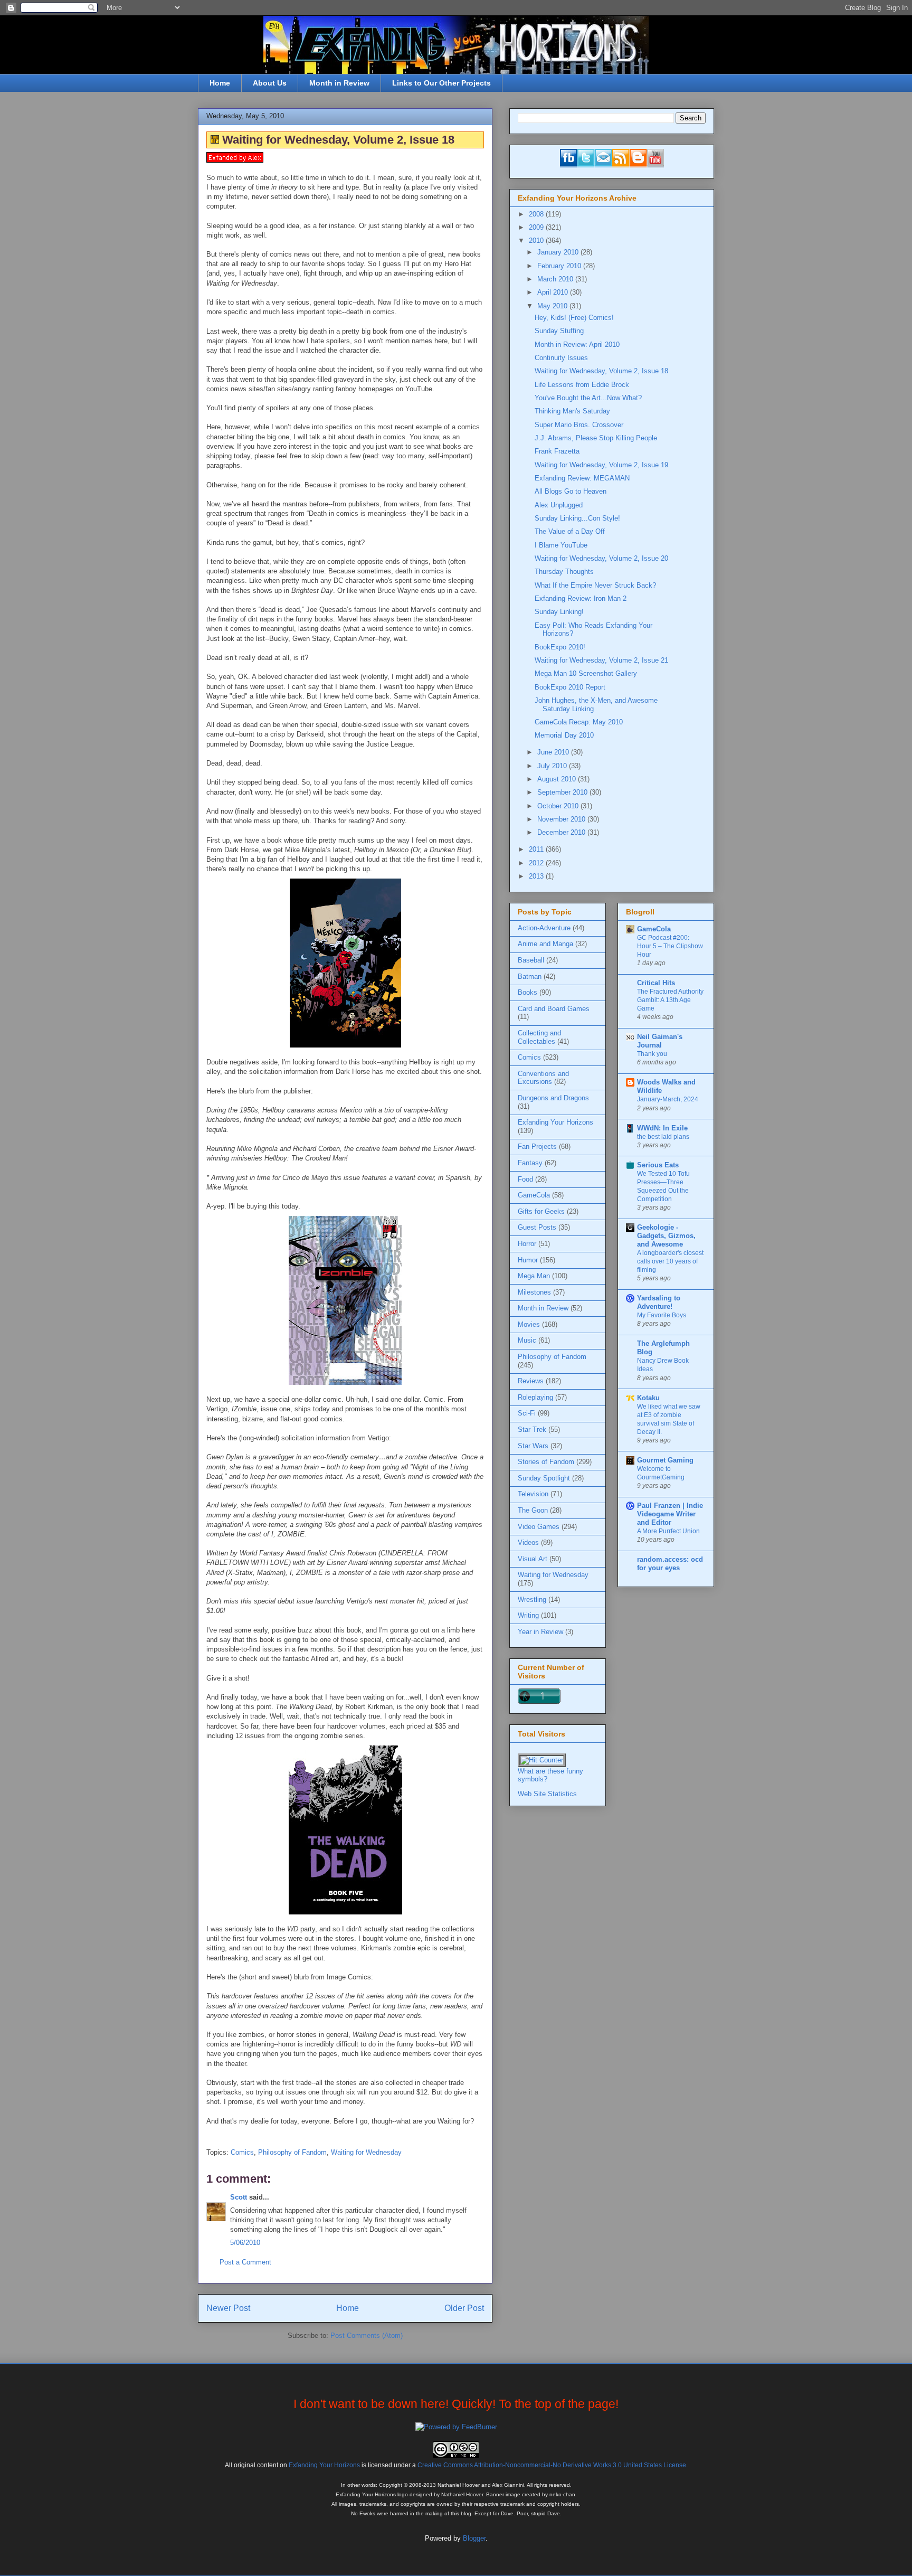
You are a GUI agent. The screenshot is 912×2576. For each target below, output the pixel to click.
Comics (242, 2152)
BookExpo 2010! (560, 647)
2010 (537, 240)
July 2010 (553, 766)
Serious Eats (658, 1165)
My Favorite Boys (662, 1315)
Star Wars (533, 1446)
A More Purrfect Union (668, 1531)
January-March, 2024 (668, 1099)
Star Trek (532, 1429)
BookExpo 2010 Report (570, 687)
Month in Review (339, 83)
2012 (537, 863)
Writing (528, 1615)
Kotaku (648, 1398)
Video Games (539, 1527)
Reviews (531, 1381)
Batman (530, 976)
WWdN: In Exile (662, 1128)
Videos (528, 1542)
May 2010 (553, 306)
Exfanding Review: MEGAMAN (582, 478)
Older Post (464, 2308)
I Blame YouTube (561, 545)
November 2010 (562, 819)
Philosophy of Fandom (292, 2152)
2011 (537, 849)
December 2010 (562, 832)
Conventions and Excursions (543, 1078)
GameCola (534, 1195)
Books (528, 992)
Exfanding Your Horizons (555, 1122)
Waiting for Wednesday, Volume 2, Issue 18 (601, 371)
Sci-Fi (527, 1413)
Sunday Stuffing (559, 331)
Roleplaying (535, 1397)
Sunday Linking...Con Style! (577, 518)
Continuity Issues (561, 358)
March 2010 (556, 279)
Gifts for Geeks (541, 1211)
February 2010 (560, 266)
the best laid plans (663, 1137)
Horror (527, 1244)
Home (220, 83)
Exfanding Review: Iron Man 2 (581, 598)
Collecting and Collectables (539, 1037)
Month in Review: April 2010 (577, 345)
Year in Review (540, 1632)
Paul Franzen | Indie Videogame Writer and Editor (670, 1514)
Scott (239, 2197)
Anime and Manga (545, 944)
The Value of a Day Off (570, 531)
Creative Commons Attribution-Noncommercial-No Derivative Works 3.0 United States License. (553, 2465)
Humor (528, 1260)
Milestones (534, 1292)
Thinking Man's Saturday (572, 411)
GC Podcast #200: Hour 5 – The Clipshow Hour (670, 946)
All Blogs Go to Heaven (571, 491)
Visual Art (533, 1559)
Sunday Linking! (559, 612)
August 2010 (558, 779)
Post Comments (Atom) (367, 2336)
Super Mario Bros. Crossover (579, 425)
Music (527, 1340)
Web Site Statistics (547, 1794)
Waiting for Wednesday (366, 2152)
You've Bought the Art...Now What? (588, 398)
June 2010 (554, 752)
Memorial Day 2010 (564, 735)
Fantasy (530, 1163)
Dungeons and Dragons (553, 1098)
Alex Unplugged (559, 505)
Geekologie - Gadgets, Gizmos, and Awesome (666, 1236)
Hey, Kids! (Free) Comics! (574, 318)
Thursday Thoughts (564, 572)
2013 (537, 876)
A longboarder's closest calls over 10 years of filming (670, 1261)
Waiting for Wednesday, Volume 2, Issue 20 (601, 558)
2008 (537, 214)
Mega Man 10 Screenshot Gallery (586, 673)
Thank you (652, 1054)
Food (525, 1179)
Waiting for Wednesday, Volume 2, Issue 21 (601, 660)
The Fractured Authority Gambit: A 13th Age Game (670, 1000)
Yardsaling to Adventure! (659, 1302)
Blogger (474, 2538)
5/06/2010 (245, 2243)
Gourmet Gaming (665, 1460)
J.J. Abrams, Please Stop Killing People (596, 438)
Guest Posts (537, 1227)
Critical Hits (656, 983)
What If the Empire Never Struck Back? (595, 585)
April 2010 (554, 292)
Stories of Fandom (546, 1462)
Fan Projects (537, 1147)
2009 (537, 227)
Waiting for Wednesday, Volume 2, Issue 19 (601, 465)
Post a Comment (245, 2262)
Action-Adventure (544, 928)
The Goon (533, 1510)
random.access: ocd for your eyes (670, 1564)
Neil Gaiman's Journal (660, 1041)
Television (533, 1494)
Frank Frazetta (557, 451)
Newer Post (228, 2308)
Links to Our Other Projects (441, 83)
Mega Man (534, 1276)
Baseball (531, 960)
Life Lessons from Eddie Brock (582, 385)
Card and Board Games (554, 1009)
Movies (529, 1324)
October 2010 (559, 806)
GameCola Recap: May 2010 (579, 722)
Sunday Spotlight (544, 1478)
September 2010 (563, 792)
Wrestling (532, 1600)
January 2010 (559, 252)
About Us (270, 83)
